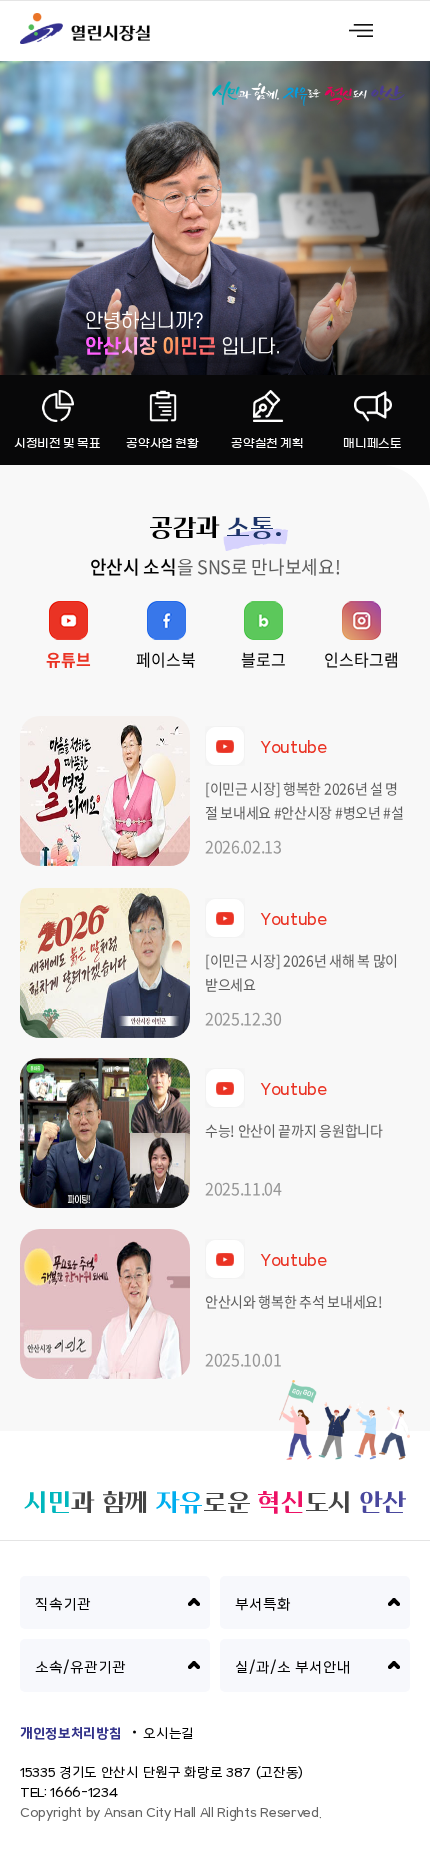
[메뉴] (361, 30)
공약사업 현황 (162, 443)
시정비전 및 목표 (57, 443)
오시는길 (168, 1734)
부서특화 (263, 1604)
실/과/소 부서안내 (293, 1667)
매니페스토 (372, 443)
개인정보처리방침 (70, 1734)
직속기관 (63, 1604)
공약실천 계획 (267, 443)
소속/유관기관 (80, 1667)
